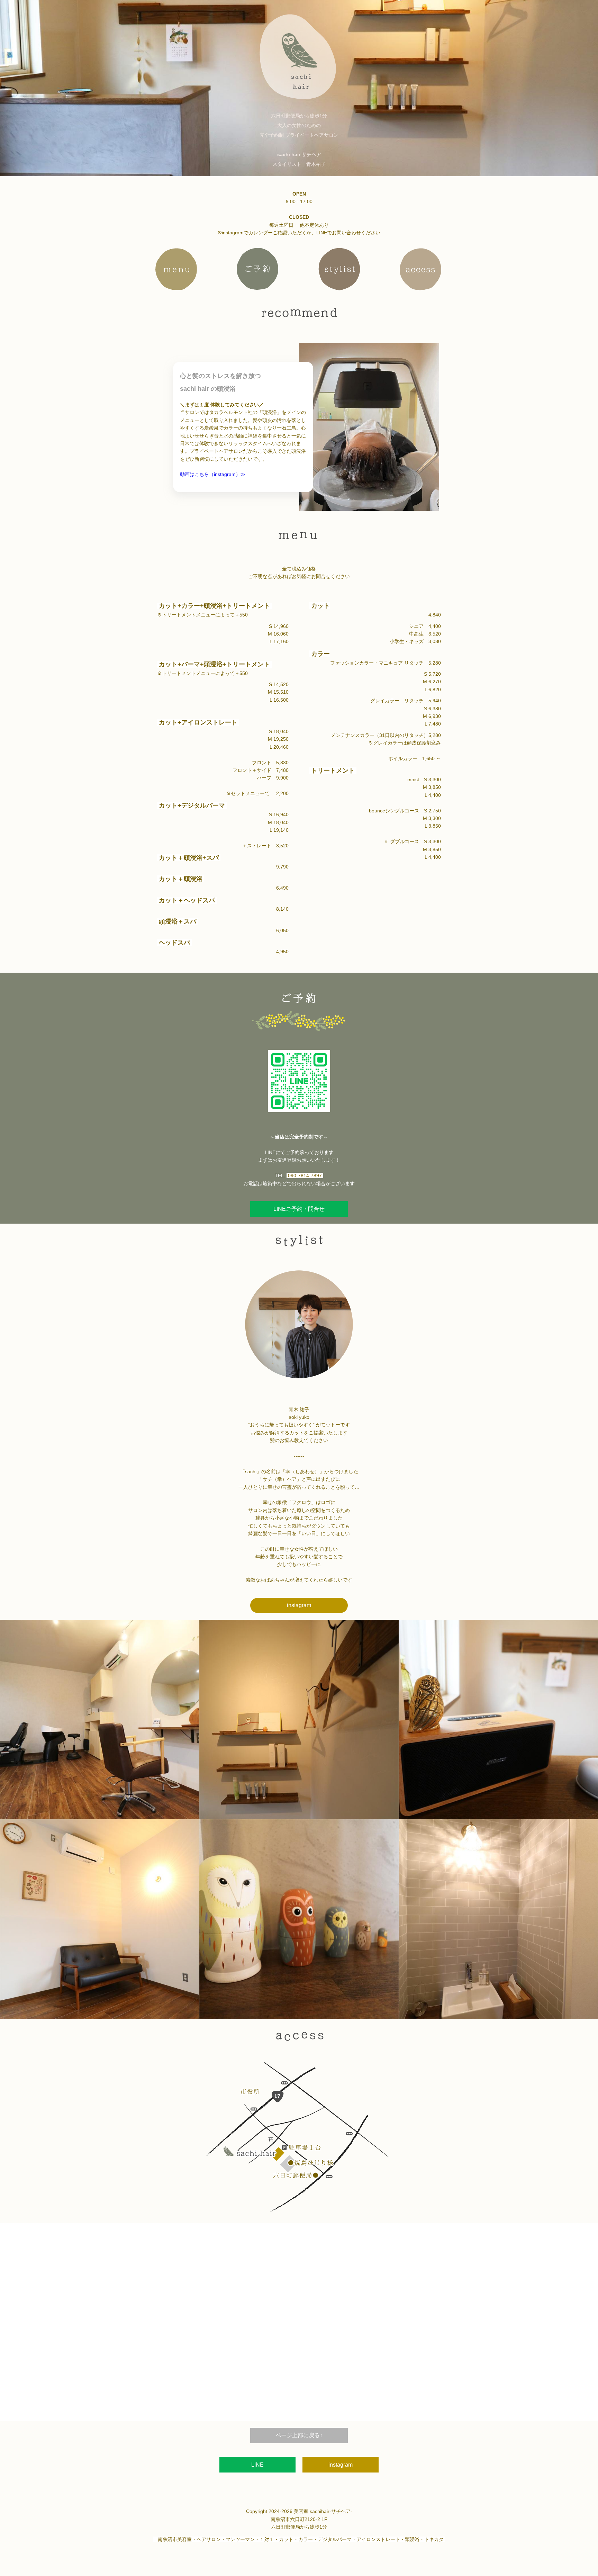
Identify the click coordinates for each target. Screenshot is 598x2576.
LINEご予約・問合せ (299, 1209)
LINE (257, 2465)
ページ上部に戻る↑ (299, 2435)
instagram (299, 1605)
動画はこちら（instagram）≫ (213, 474)
